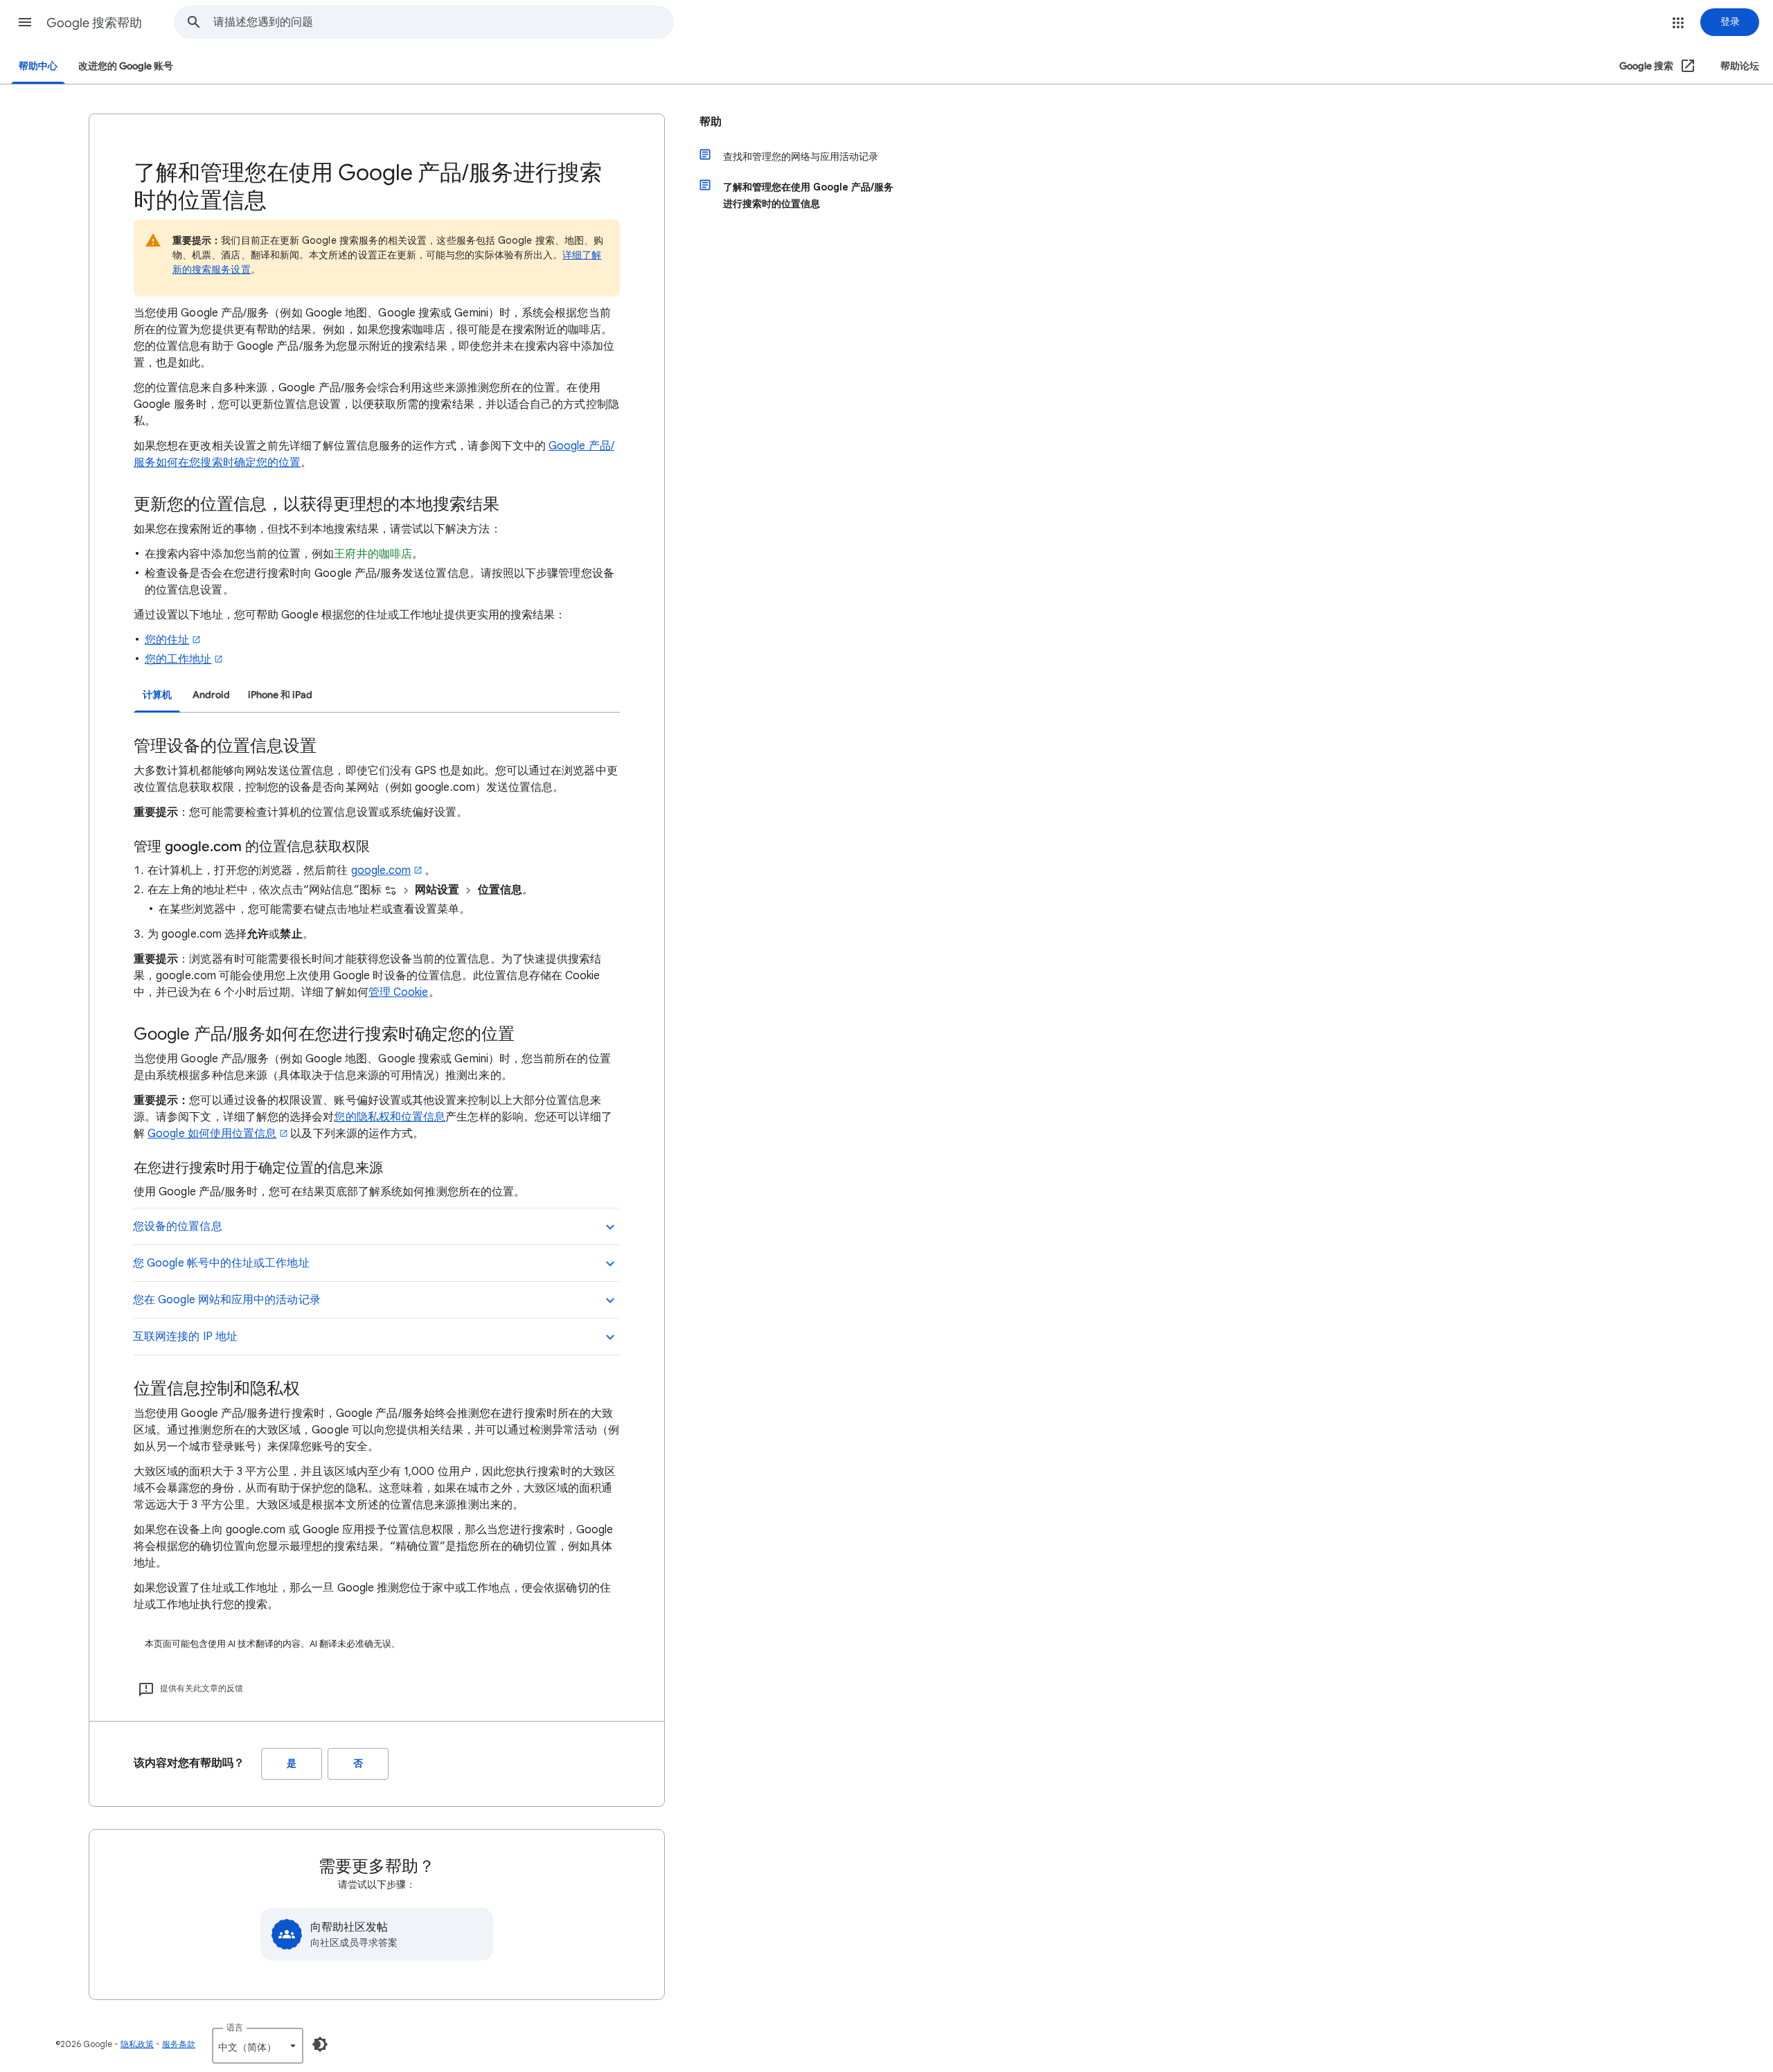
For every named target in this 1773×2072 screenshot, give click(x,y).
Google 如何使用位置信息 (212, 1134)
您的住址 (167, 640)
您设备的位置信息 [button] (178, 1226)
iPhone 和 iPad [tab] (280, 695)
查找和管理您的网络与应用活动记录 (801, 157)
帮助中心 (38, 66)
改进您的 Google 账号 (126, 66)
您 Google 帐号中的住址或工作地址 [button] (221, 1263)
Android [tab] (211, 695)
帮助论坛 (1740, 66)
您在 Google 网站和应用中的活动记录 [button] (227, 1300)
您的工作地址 (178, 659)
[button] (25, 22)
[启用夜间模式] (320, 2044)
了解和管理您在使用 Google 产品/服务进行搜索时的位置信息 (808, 195)
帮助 (711, 122)
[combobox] (443, 22)
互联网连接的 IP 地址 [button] (185, 1337)
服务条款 (179, 2044)
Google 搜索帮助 (94, 23)
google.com (381, 870)
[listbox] (258, 2046)
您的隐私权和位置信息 (390, 1117)
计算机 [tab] (157, 695)
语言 (235, 2027)
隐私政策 (137, 2044)
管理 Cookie (399, 992)
